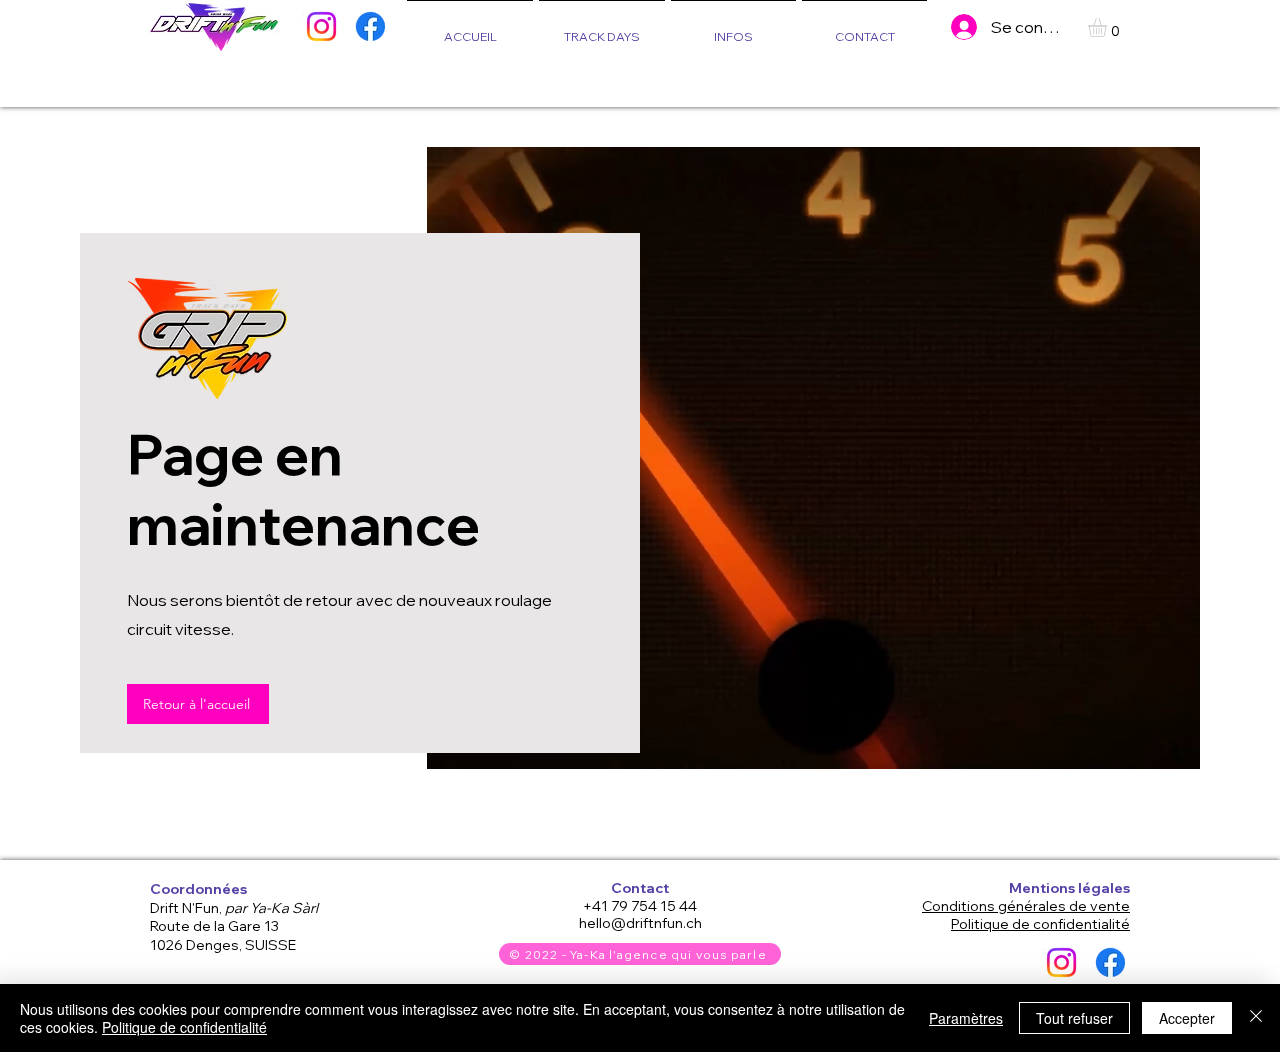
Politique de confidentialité (184, 1027)
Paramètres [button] (966, 1018)
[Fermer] (1256, 1018)
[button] (733, 27)
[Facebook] (370, 26)
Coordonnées (198, 889)
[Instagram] (321, 26)
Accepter (1187, 1018)
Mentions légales (1069, 888)
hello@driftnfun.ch (640, 923)
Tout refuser (1074, 1018)
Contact (640, 888)
